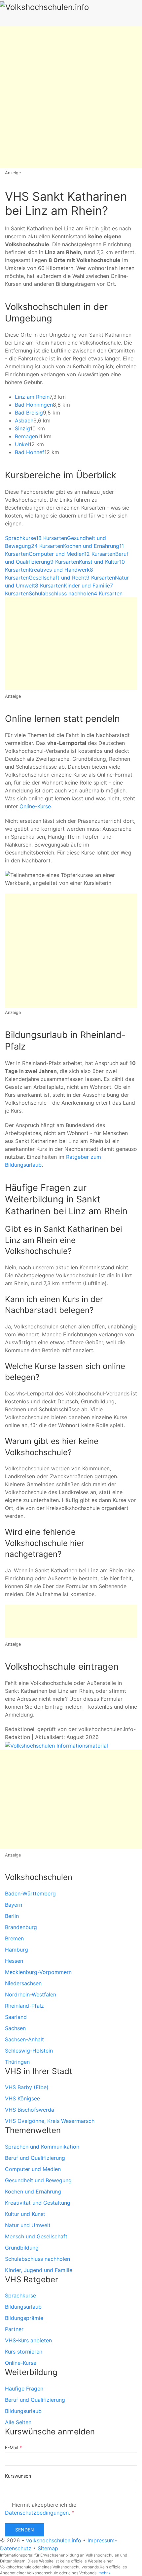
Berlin (12, 1916)
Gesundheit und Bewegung (38, 2180)
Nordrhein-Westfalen (31, 1994)
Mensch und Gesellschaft (36, 2236)
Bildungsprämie (24, 2318)
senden (25, 2530)
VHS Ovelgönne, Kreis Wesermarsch (50, 2121)
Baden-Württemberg (30, 1893)
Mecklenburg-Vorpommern (38, 1972)
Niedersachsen (23, 1983)
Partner (14, 2329)
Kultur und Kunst (25, 2214)
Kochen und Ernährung (33, 2191)
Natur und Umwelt (28, 2225)
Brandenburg (21, 1927)
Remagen (26, 436)
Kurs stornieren (24, 2352)
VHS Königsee (22, 2098)
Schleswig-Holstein (29, 2051)
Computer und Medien (33, 2169)
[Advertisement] (71, 97)
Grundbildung (22, 2248)
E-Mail (13, 2447)
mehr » (105, 2573)
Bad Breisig (29, 413)
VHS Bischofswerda (30, 2110)
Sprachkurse (20, 2295)
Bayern (14, 1905)
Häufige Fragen (24, 2389)
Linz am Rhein (32, 397)
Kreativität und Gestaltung (38, 2203)
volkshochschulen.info (54, 2540)
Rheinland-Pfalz (24, 2006)
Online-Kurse (35, 806)
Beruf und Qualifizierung (35, 2158)
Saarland (16, 2017)
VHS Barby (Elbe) (27, 2087)
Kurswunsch (18, 2476)
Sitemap (48, 2548)
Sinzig (22, 428)
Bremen (14, 1938)
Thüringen (17, 2062)
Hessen (14, 1961)
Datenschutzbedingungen (37, 2513)
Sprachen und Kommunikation (42, 2147)
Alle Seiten (18, 2422)
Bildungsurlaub (23, 2307)
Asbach (24, 420)
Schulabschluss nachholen (37, 2259)
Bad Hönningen (34, 405)
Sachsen (15, 2028)
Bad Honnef (30, 452)
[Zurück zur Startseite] (66, 13)
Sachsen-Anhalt (24, 2039)
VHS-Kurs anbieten (28, 2340)
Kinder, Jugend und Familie (39, 2270)
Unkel (22, 444)
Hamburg (17, 1950)
